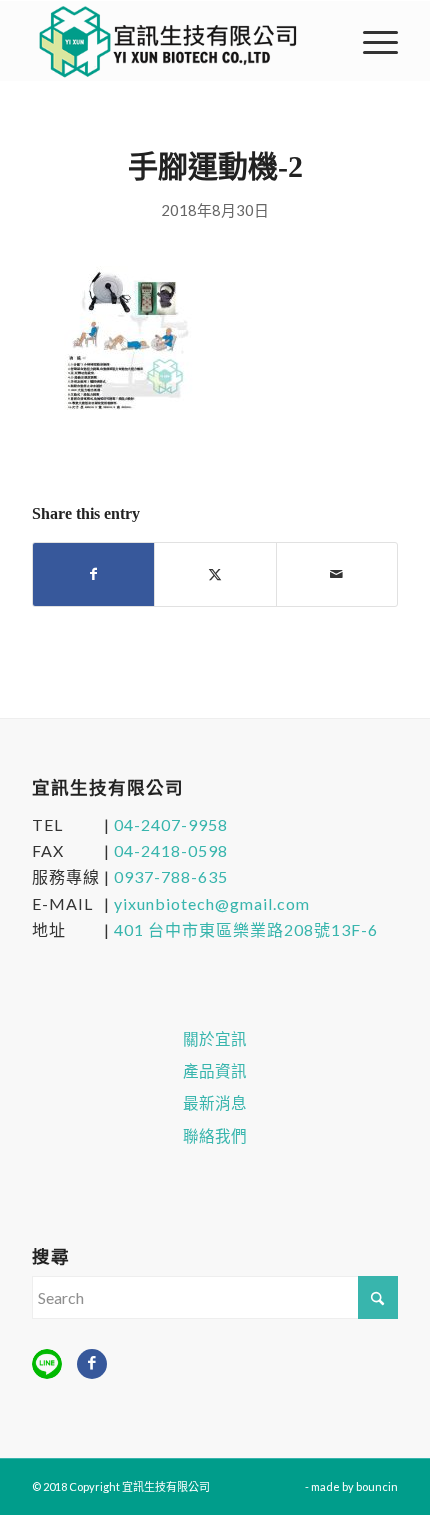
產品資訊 (215, 1071)
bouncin (377, 1486)
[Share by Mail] (337, 574)
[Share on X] (215, 574)
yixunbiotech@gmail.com (212, 903)
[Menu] (370, 41)
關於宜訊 (215, 1039)
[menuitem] (370, 41)
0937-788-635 (171, 876)
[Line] (47, 1364)
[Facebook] (92, 1364)
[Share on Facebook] (93, 574)
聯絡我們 (215, 1136)
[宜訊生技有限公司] (178, 41)
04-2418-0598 (171, 850)
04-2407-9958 (171, 824)
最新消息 (215, 1103)
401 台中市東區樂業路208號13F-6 (246, 929)
